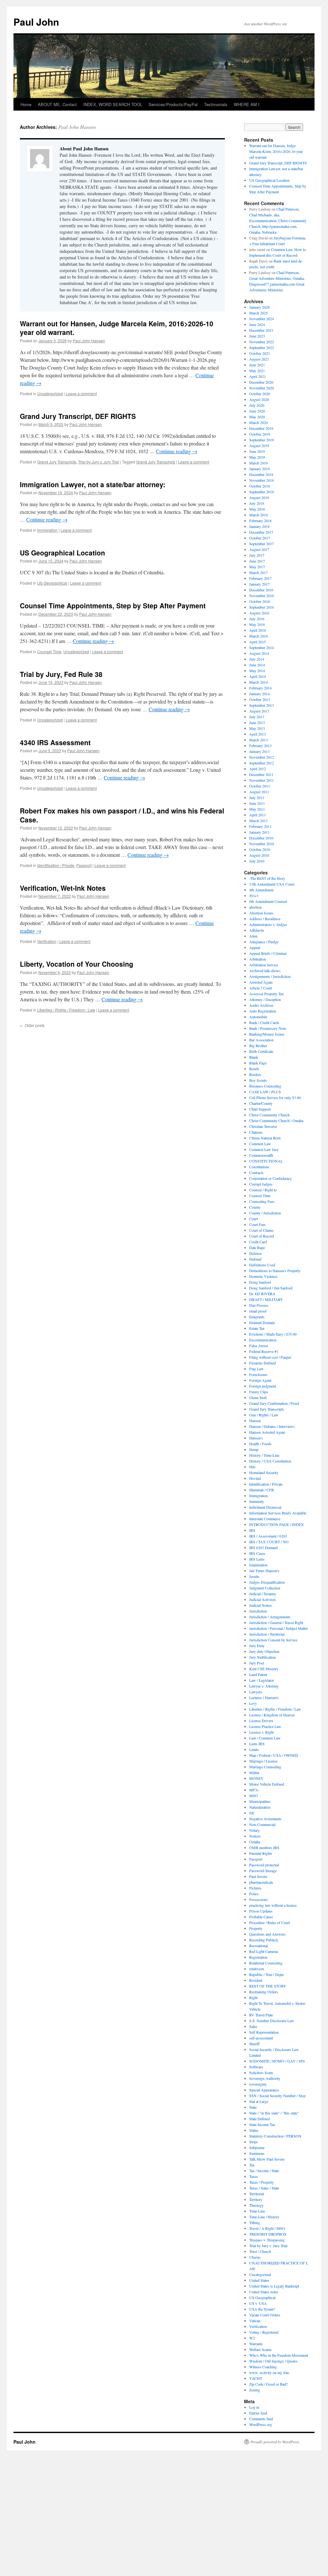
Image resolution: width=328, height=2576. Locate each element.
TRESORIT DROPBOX (268, 2234)
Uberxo (255, 2257)
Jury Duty (257, 1646)
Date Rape (257, 1247)
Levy (253, 1703)
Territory (256, 2199)
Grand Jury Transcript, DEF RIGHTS (78, 416)
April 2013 (258, 734)
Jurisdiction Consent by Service (273, 1640)
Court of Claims (261, 1230)
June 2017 (257, 561)
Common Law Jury (264, 1149)
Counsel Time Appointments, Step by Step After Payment (113, 605)
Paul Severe (258, 1876)
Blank (254, 1057)
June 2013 (257, 722)
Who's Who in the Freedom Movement (279, 2355)
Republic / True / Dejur (266, 1974)
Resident (256, 1980)
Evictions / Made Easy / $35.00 (273, 1334)
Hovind (255, 1478)
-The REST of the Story (267, 878)
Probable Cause (261, 1917)
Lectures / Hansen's (264, 1697)
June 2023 (257, 336)
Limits (254, 1749)
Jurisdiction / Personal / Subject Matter (279, 1628)
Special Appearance (264, 2090)
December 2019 (261, 428)
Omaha (255, 1842)
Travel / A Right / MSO (267, 2228)
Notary (254, 1830)
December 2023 (261, 330)
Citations (256, 1132)
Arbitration (258, 959)
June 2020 (257, 411)
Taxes (254, 2176)
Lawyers (256, 1692)
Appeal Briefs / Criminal (268, 953)
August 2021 (259, 359)
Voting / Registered (264, 2332)
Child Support (260, 1109)
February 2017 (260, 578)
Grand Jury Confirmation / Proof (274, 1403)
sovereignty (258, 2084)
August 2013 (259, 711)
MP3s (254, 1790)
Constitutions (259, 1167)
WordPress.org (261, 2424)
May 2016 (257, 624)
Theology (256, 2205)
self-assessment (261, 2038)
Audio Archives (261, 1005)
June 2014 (257, 665)
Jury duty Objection (264, 1651)
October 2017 (260, 538)
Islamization (258, 1565)
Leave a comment (81, 393)
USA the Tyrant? (262, 2309)
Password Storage (263, 1871)
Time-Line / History (264, 2217)
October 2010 (260, 849)
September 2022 (262, 347)
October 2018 (260, 486)
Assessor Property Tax (266, 994)
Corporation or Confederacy (271, 1178)
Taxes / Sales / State (264, 2188)
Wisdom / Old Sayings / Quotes (273, 2361)
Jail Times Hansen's (264, 1571)
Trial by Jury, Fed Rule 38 (61, 674)
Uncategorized (50, 393)
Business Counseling (265, 1086)
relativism (257, 1969)
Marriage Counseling (265, 1767)
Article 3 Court (261, 988)
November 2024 (262, 319)
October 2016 (260, 601)
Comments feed (261, 2419)
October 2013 (260, 699)
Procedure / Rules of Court (270, 1922)
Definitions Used (262, 1265)
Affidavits (257, 930)
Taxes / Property (262, 2182)
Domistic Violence (263, 1276)
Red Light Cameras (264, 1951)
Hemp (254, 1449)
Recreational (258, 1946)
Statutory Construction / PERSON (275, 2136)
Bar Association (261, 1040)
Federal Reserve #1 (264, 1351)
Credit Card (258, 1242)
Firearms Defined (262, 1363)
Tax (252, 2165)
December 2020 (261, 382)
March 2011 (258, 821)
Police (254, 1894)
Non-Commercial (262, 1824)
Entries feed (258, 2413)
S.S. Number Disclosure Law (272, 2021)
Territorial (257, 2194)
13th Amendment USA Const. (272, 884)
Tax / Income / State (264, 2171)
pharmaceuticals (261, 1882)
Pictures (255, 1888)
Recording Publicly (264, 1940)
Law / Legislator (262, 1680)
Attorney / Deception (265, 999)
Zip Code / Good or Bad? (268, 2384)
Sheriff (254, 2044)
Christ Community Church (269, 1115)
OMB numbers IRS (264, 1847)
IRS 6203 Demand (263, 1547)
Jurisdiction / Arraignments (270, 1617)
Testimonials (216, 104)
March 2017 (258, 572)
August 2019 (259, 446)
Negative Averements (265, 1819)
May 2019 (257, 457)
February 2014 (260, 688)
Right (253, 1997)
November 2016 (262, 596)
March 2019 (258, 463)
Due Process (259, 1305)
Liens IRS (257, 1744)
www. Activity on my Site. (270, 2372)
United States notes (264, 2292)
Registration (258, 1957)
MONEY (256, 1778)
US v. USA (258, 2303)
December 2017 (261, 532)
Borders (255, 1074)
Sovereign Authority (265, 2078)
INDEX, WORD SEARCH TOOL (113, 104)
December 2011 (261, 774)
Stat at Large (259, 2101)
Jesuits (254, 1576)
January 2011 (259, 832)
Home (26, 104)
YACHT (256, 2378)
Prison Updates (261, 1911)
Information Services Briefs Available (278, 1513)
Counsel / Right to (263, 1190)
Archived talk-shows (265, 971)
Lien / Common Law (265, 1738)
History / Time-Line (264, 1455)
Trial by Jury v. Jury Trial (99, 462)
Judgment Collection (265, 1588)
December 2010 (261, 838)
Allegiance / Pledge (264, 942)
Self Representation (264, 2032)
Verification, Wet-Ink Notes (63, 888)
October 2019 (260, 434)
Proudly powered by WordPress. (275, 2442)
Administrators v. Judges (268, 924)
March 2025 (258, 313)
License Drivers (261, 1721)
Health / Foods (260, 1444)
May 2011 (257, 809)
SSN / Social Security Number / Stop (277, 2096)
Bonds (254, 1069)
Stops (254, 2142)
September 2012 (262, 763)
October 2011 (260, 786)
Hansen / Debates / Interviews (272, 1426)
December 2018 (261, 474)
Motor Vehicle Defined (267, 1784)
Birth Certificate (261, 1051)
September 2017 (262, 544)
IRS (252, 1530)
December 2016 (261, 590)
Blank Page (258, 1063)
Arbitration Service (264, 965)
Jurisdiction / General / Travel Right (276, 1622)
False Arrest (258, 1346)
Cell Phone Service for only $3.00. (275, 1097)
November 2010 (262, 844)
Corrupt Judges (261, 1184)
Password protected (264, 1865)
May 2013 (257, 728)
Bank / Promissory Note (268, 1028)
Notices (255, 1836)
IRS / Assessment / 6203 (268, 1536)
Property (256, 1928)
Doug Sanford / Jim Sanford (271, 1288)
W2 (252, 2338)
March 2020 (258, 422)
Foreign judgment (263, 1386)
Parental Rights (261, 1853)
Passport (84, 865)
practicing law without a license (273, 1905)
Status (254, 2130)
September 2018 (262, 492)
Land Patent (258, 1674)
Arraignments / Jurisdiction (270, 976)
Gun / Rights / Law (264, 1415)
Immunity (257, 1501)
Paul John (36, 22)
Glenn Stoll (258, 1397)
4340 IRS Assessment (55, 742)
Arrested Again (261, 982)
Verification (47, 941)
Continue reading (177, 451)
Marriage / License (263, 1761)
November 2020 (262, 388)
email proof (258, 1311)
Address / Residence (265, 919)
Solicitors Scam (261, 2072)
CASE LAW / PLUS (265, 1092)
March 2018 (258, 515)
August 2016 (259, 613)
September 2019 (262, 440)
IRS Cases (257, 1553)
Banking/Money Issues (267, 1034)
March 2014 (258, 682)
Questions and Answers (267, 1934)
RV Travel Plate (261, 2015)
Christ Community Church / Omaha (276, 1121)
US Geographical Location (62, 553)
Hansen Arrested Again (267, 1432)
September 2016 (262, 607)
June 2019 (257, 451)
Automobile (258, 1017)
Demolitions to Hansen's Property (275, 1271)
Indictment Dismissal (265, 1507)
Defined (255, 1259)
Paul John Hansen (77, 127)
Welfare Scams (260, 2349)
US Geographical (52, 583)
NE (252, 1813)
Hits (252, 1467)
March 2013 (258, 740)
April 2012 (258, 769)
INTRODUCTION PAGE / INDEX (277, 1524)
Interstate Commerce (265, 1519)
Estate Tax (257, 1328)
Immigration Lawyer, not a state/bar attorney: (93, 484)
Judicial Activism (262, 1599)
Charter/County (261, 1103)
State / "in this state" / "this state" (274, 2113)
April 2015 (258, 642)
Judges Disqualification (267, 1582)
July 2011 (257, 797)
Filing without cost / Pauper (270, 1357)
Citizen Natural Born (265, 1138)
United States (259, 2280)
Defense (255, 1253)
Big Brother (258, 1046)
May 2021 (257, 371)
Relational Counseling (266, 1963)
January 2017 (259, 584)
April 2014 (258, 676)
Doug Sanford (260, 1282)
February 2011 (260, 826)
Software (256, 2067)
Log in (254, 2407)
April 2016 (258, 630)
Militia (254, 1772)
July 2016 (257, 619)
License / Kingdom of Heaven (272, 1715)
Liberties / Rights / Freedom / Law (66, 1010)
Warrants (256, 2344)
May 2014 (257, 671)
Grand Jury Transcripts (57, 462)
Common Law (260, 1144)
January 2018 (259, 526)
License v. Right (261, 1732)
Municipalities (260, 1801)
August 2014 (259, 653)
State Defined (259, 2119)
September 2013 (262, 705)
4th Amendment (261, 890)
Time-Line (257, 2211)
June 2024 (257, 324)
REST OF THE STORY (268, 1986)
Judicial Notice (260, 1605)
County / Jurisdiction (265, 1213)
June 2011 (257, 803)
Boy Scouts (258, 1080)
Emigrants (257, 1317)
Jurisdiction (258, 1611)
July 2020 (257, 405)
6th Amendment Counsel (268, 901)
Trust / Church (260, 2251)
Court (254, 1219)
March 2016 (258, 636)
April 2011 (258, 815)
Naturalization (260, 1807)
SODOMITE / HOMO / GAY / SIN (277, 2061)
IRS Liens (257, 1559)
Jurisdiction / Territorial (267, 1634)
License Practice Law (265, 1726)
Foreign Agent (260, 1380)
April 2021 (258, 376)
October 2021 (260, 353)
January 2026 (259, 307)
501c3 (254, 896)
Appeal (255, 947)
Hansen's (256, 1438)
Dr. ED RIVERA (262, 1294)
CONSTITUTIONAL (266, 1161)
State (253, 2107)
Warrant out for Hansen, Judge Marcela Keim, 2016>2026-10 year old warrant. (117, 328)
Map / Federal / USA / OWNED (274, 1755)
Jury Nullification (262, 1657)
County (255, 1207)
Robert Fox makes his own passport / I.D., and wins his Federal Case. (122, 815)
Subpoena (257, 2147)
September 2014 (262, 647)
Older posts (32, 1025)
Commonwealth (261, 1155)
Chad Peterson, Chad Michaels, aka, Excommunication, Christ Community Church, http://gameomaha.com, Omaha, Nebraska (278, 221)
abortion (255, 907)
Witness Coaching (263, 2367)
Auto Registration (263, 1011)
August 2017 (259, 549)
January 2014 (259, 694)
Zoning (255, 2390)
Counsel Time (49, 651)
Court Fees (258, 1224)
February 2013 (260, 746)
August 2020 (259, 399)
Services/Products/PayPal (173, 104)
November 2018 (262, 480)
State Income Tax (262, 2124)
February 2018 (260, 521)
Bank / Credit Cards (264, 1022)
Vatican (255, 2321)
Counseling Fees (262, 1201)
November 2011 (262, 780)
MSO (254, 1796)
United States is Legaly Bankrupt (274, 2286)
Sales (253, 2026)
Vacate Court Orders (265, 2315)
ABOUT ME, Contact (57, 104)
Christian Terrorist (263, 1126)
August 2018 (259, 497)
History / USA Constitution (270, 1461)
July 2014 (257, 659)
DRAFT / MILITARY (266, 1299)
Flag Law (256, 1369)
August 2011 (259, 792)
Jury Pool (257, 1663)
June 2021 (257, 365)
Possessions (258, 1899)
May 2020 (257, 417)
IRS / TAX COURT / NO (269, 1542)
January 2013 (259, 751)
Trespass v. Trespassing (267, 2240)
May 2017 (257, 567)
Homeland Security (264, 1472)
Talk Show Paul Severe (267, 2159)
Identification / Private (56, 865)
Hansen (255, 1421)
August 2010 (259, 855)
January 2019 (259, 469)
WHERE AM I (247, 104)
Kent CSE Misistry (264, 1669)
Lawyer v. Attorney (264, 1686)
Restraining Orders (264, 1992)
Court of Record (262, 1236)
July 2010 (257, 861)
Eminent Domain (262, 1322)
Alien (253, 936)
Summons (257, 2153)
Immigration (47, 530)
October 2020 (260, 394)
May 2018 (257, 509)
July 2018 (257, 503)
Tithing (255, 2222)
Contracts (256, 1172)
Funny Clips (259, 1392)
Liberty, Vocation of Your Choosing (77, 964)
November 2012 (262, 757)
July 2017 (257, 555)
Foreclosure (258, 1374)
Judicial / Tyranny (263, 1594)
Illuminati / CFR (262, 1490)
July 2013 (257, 717)
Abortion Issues (261, 913)
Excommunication (263, 1340)
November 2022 (262, 342)
